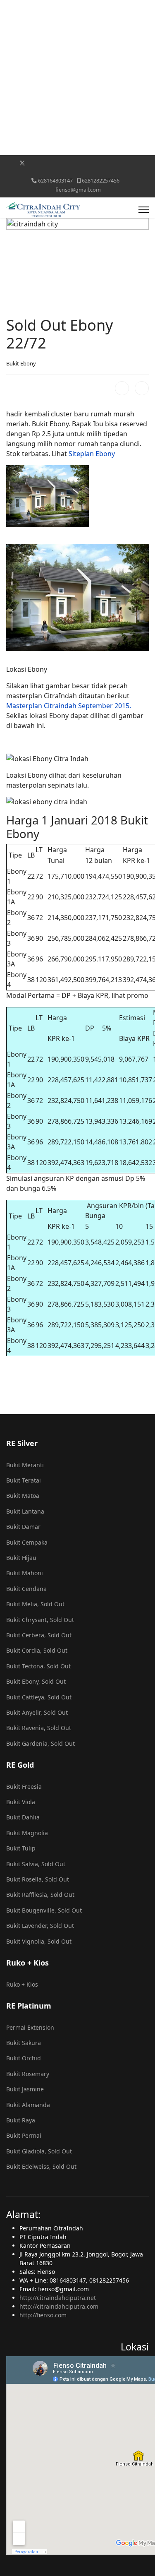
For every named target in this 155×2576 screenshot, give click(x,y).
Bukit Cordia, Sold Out (37, 1650)
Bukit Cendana (26, 1589)
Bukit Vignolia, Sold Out (39, 1941)
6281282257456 (101, 181)
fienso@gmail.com (78, 190)
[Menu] (144, 210)
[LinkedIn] (142, 388)
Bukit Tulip (21, 1848)
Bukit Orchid (24, 2058)
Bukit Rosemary (28, 2074)
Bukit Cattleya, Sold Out (39, 1697)
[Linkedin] (61, 163)
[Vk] (77, 172)
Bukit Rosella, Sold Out (38, 1879)
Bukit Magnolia (27, 1833)
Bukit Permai (24, 2135)
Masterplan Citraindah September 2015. (69, 706)
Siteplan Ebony (92, 454)
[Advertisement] (77, 78)
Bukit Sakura (24, 2043)
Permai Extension (30, 2027)
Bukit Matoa (23, 1496)
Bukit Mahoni (25, 1573)
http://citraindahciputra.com (59, 2306)
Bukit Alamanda (28, 2105)
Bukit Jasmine (25, 2089)
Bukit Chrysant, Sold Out (40, 1620)
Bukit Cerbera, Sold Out (39, 1635)
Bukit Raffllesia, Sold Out (40, 1895)
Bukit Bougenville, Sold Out (44, 1910)
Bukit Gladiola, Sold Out (39, 2151)
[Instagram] (87, 163)
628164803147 (55, 181)
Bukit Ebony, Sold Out (36, 1681)
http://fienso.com (43, 2315)
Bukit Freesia (24, 1787)
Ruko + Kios (22, 1984)
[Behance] (99, 163)
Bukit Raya (21, 2120)
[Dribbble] (74, 163)
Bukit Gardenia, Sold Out (41, 1743)
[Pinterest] (35, 163)
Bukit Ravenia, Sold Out (39, 1728)
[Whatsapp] (125, 163)
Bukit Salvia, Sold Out (36, 1864)
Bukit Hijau (21, 1558)
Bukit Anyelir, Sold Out (37, 1712)
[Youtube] (48, 163)
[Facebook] (9, 163)
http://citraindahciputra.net (58, 2298)
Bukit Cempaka (27, 1542)
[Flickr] (138, 163)
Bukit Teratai (24, 1480)
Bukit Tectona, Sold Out (38, 1666)
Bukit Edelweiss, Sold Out (41, 2166)
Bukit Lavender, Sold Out (40, 1926)
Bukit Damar (23, 1527)
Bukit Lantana (25, 1511)
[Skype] (112, 163)
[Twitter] (22, 163)
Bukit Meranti (25, 1465)
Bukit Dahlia (23, 1817)
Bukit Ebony (21, 363)
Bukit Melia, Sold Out (35, 1604)
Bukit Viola (21, 1802)
